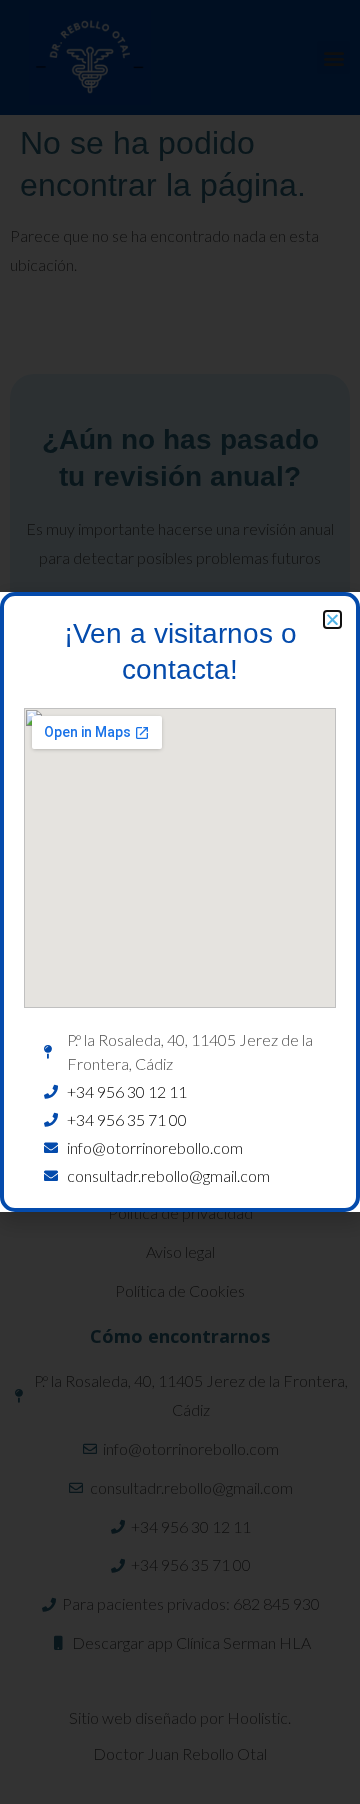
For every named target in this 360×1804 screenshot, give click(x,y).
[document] (180, 902)
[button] (332, 619)
